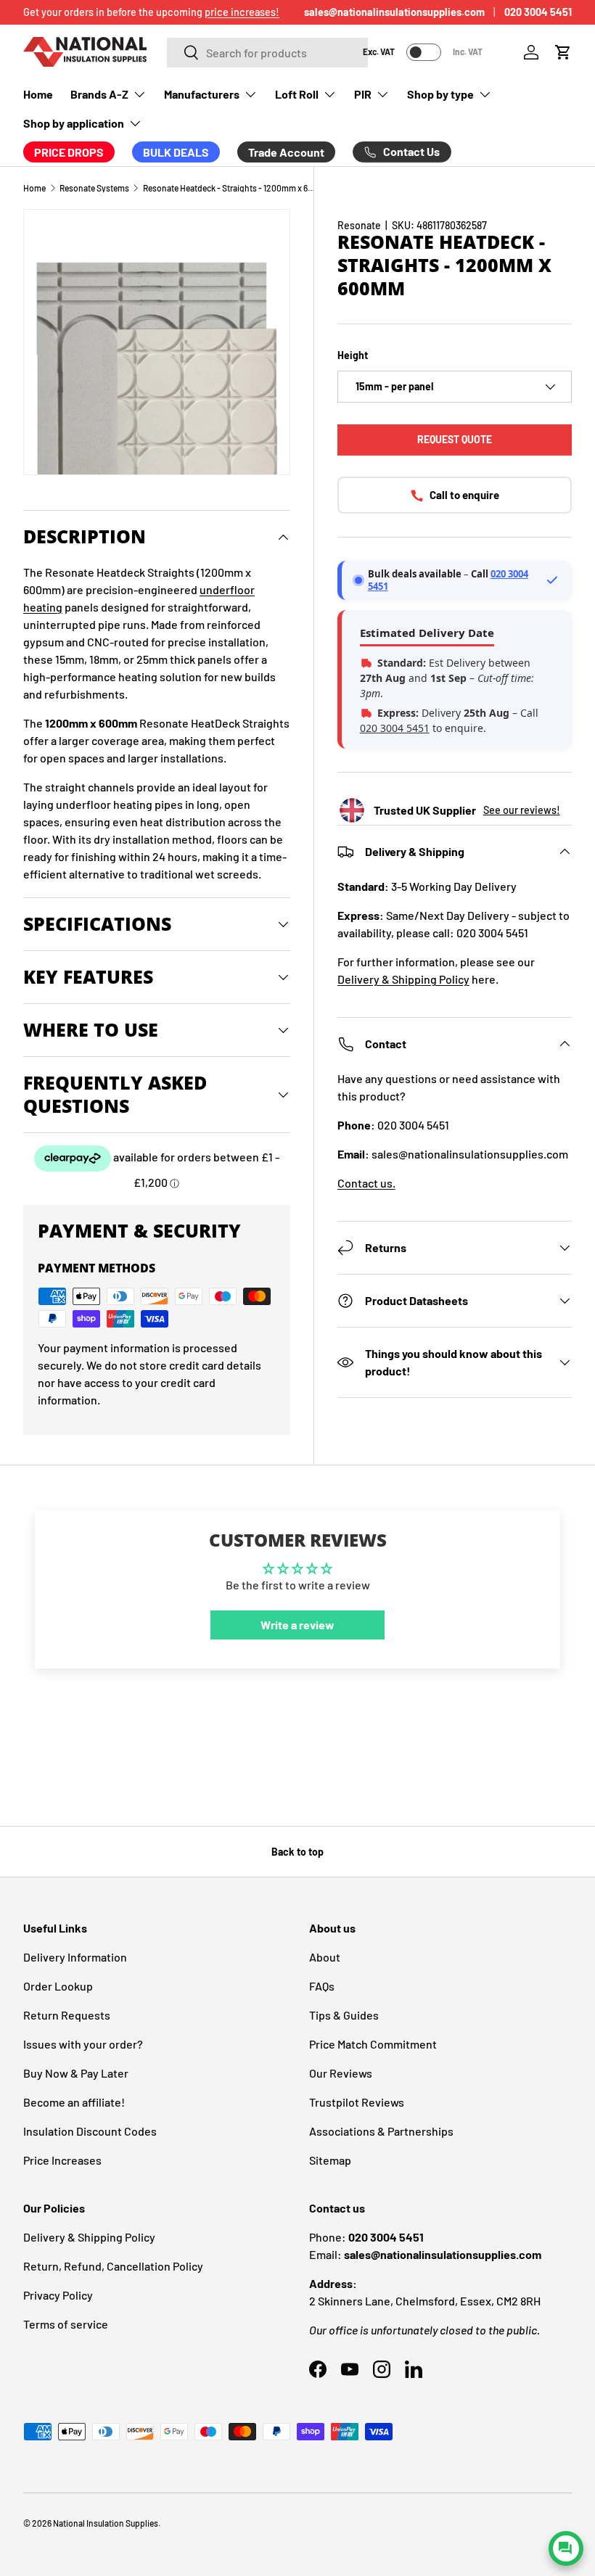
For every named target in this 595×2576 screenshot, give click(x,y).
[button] (563, 52)
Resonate (359, 225)
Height (353, 355)
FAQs (322, 1986)
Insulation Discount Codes (90, 2131)
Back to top (297, 1852)
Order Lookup (58, 1986)
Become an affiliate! (74, 2102)
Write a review (297, 1625)
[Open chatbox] (566, 2548)
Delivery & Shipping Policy (403, 979)
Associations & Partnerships (381, 2131)
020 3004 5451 (538, 12)
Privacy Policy (58, 2295)
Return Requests (67, 2015)
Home (38, 94)
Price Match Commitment (373, 2044)
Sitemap (330, 2160)
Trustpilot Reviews (357, 2102)
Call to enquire (464, 495)
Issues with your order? (83, 2044)
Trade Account (286, 152)
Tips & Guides (344, 2015)
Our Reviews (341, 2073)
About (325, 1957)
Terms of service (66, 2324)
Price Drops (69, 152)
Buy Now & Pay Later (76, 2073)
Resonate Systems (94, 188)
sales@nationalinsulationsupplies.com (394, 12)
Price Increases (62, 2160)
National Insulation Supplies (106, 2523)
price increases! (242, 12)
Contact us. (366, 1183)
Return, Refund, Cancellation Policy (113, 2266)
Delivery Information (75, 1957)
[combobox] (267, 53)
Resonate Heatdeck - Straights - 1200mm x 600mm (230, 188)
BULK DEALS (176, 152)
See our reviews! (522, 810)
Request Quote (455, 439)
